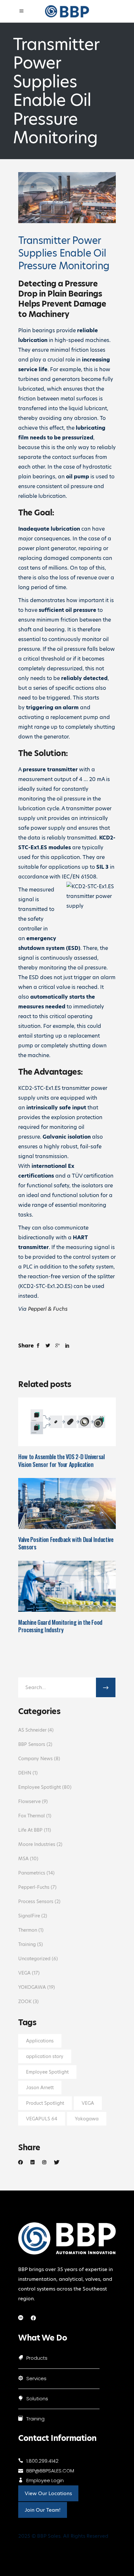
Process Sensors (36, 1901)
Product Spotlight (45, 2103)
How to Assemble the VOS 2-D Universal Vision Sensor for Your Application (61, 1460)
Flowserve (29, 1801)
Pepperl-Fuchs (34, 1887)
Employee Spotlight (40, 1787)
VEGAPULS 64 (42, 2119)
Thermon (28, 1930)
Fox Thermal (32, 1816)
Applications (40, 2041)
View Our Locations (48, 2493)
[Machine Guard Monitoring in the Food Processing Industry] (67, 1586)
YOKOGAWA (32, 1987)
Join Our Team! (43, 2510)
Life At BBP (30, 1830)
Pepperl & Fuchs (48, 1309)
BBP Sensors (32, 1744)
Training (27, 1944)
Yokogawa (87, 2119)
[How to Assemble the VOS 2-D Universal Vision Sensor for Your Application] (67, 1422)
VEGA (24, 1973)
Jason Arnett (40, 2088)
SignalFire (29, 1916)
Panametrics (32, 1873)
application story (45, 2056)
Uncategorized (34, 1959)
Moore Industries (37, 1844)
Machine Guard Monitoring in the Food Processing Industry (60, 1626)
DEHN (25, 1773)
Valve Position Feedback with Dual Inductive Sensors (66, 1543)
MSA (23, 1859)
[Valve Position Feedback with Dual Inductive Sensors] (67, 1503)
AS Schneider (32, 1730)
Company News (35, 1759)
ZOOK (25, 2001)
